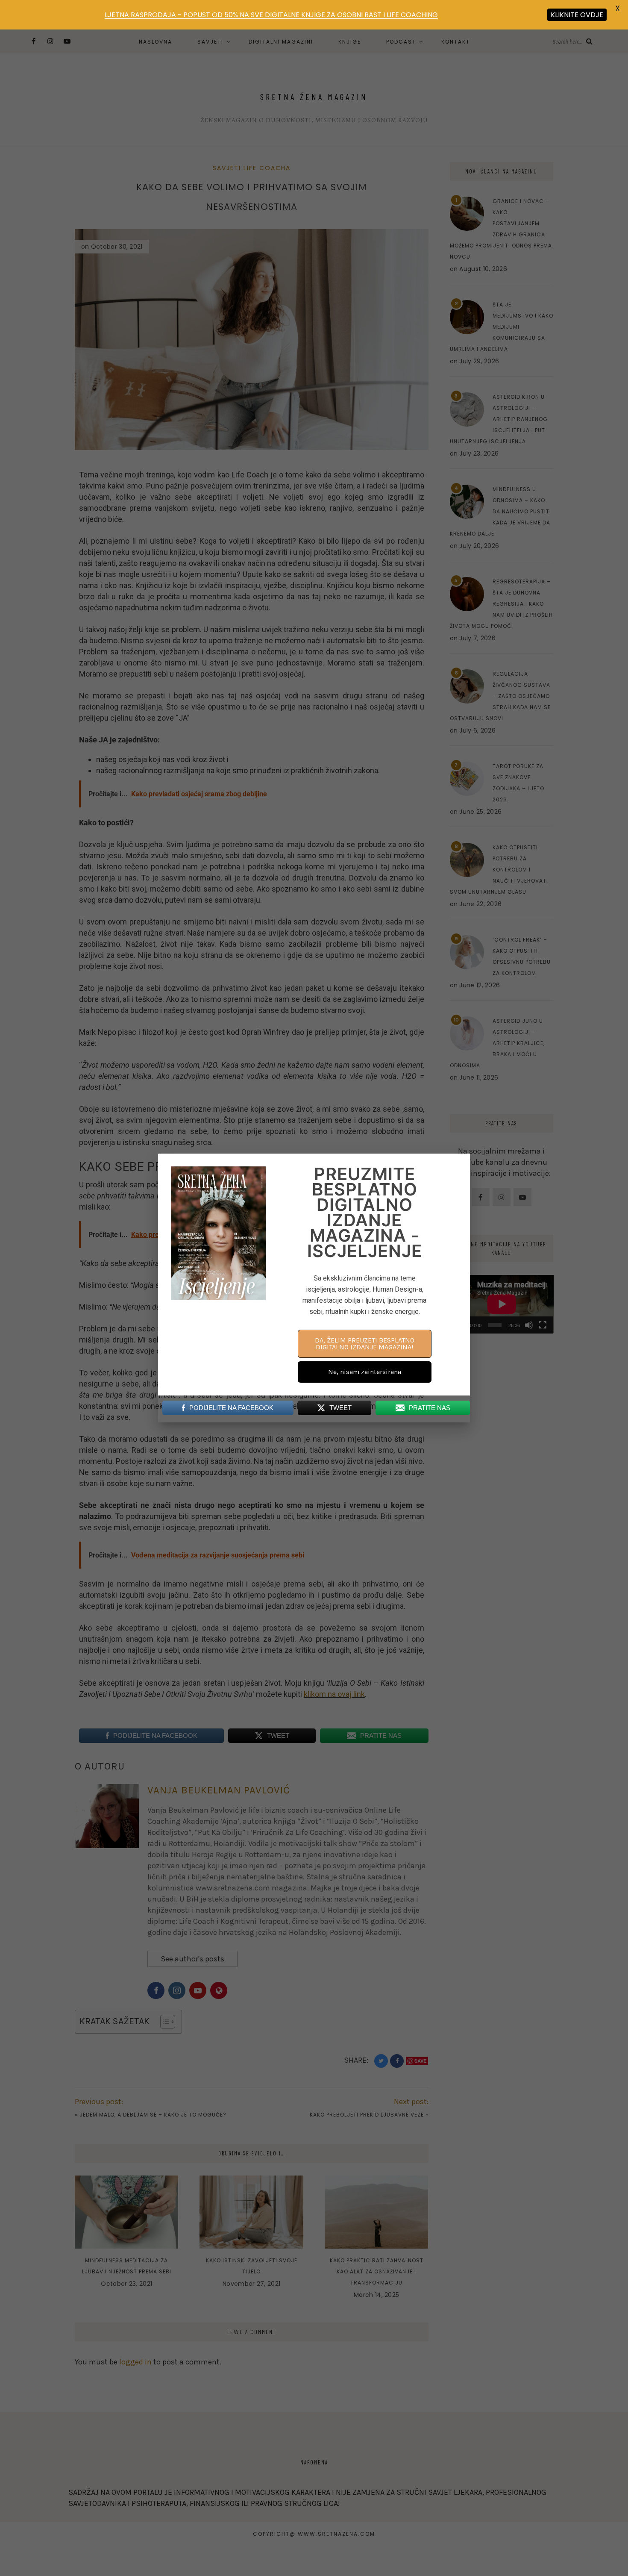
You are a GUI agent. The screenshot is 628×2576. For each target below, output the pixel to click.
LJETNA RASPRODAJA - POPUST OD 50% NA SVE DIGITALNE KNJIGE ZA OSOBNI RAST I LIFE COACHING (271, 15)
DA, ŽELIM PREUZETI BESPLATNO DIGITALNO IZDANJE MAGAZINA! (365, 1344)
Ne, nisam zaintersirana (365, 1372)
